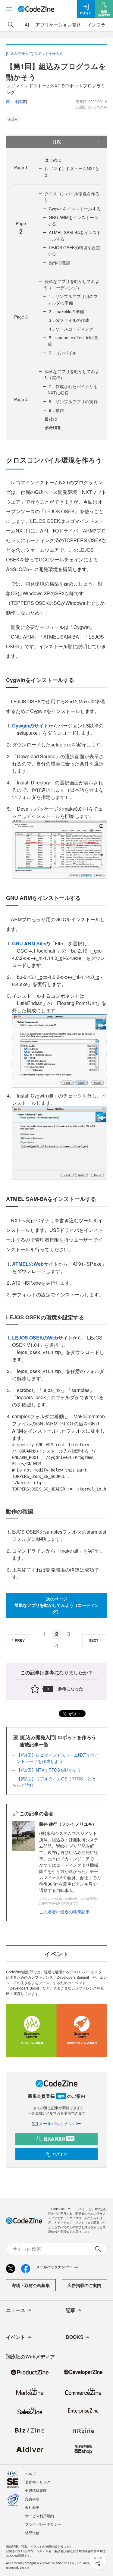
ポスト (74, 1714)
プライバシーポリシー (43, 2524)
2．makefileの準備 (66, 311)
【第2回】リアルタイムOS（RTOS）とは (56, 1779)
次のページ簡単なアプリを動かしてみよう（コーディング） (57, 1605)
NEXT (93, 1640)
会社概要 (32, 2507)
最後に (51, 419)
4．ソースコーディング (71, 329)
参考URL (53, 428)
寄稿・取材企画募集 (31, 2285)
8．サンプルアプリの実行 (73, 401)
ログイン (60, 2154)
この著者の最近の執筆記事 (64, 1912)
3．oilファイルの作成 (69, 320)
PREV (20, 1640)
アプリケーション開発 (58, 25)
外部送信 (32, 2532)
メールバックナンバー (60, 2123)
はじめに (53, 160)
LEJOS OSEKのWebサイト (42, 1338)
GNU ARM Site (29, 943)
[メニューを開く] (9, 9)
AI (27, 25)
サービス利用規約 (39, 2516)
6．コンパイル (63, 353)
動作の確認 (59, 262)
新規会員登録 (59, 2139)
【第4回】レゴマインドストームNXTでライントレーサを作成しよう (58, 1758)
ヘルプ (30, 2473)
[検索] (11, 25)
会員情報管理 (36, 2490)
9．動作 (56, 410)
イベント (16, 2337)
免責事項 (32, 2499)
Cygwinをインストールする (75, 209)
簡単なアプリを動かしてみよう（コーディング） (71, 284)
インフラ (96, 25)
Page (21, 167)
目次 (57, 141)
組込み (13, 119)
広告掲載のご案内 (84, 2285)
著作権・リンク (38, 2482)
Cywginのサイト (30, 726)
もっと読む (23, 1785)
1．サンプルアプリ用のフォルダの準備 (73, 299)
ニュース (16, 2310)
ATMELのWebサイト (35, 1264)
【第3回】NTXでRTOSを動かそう (49, 1770)
